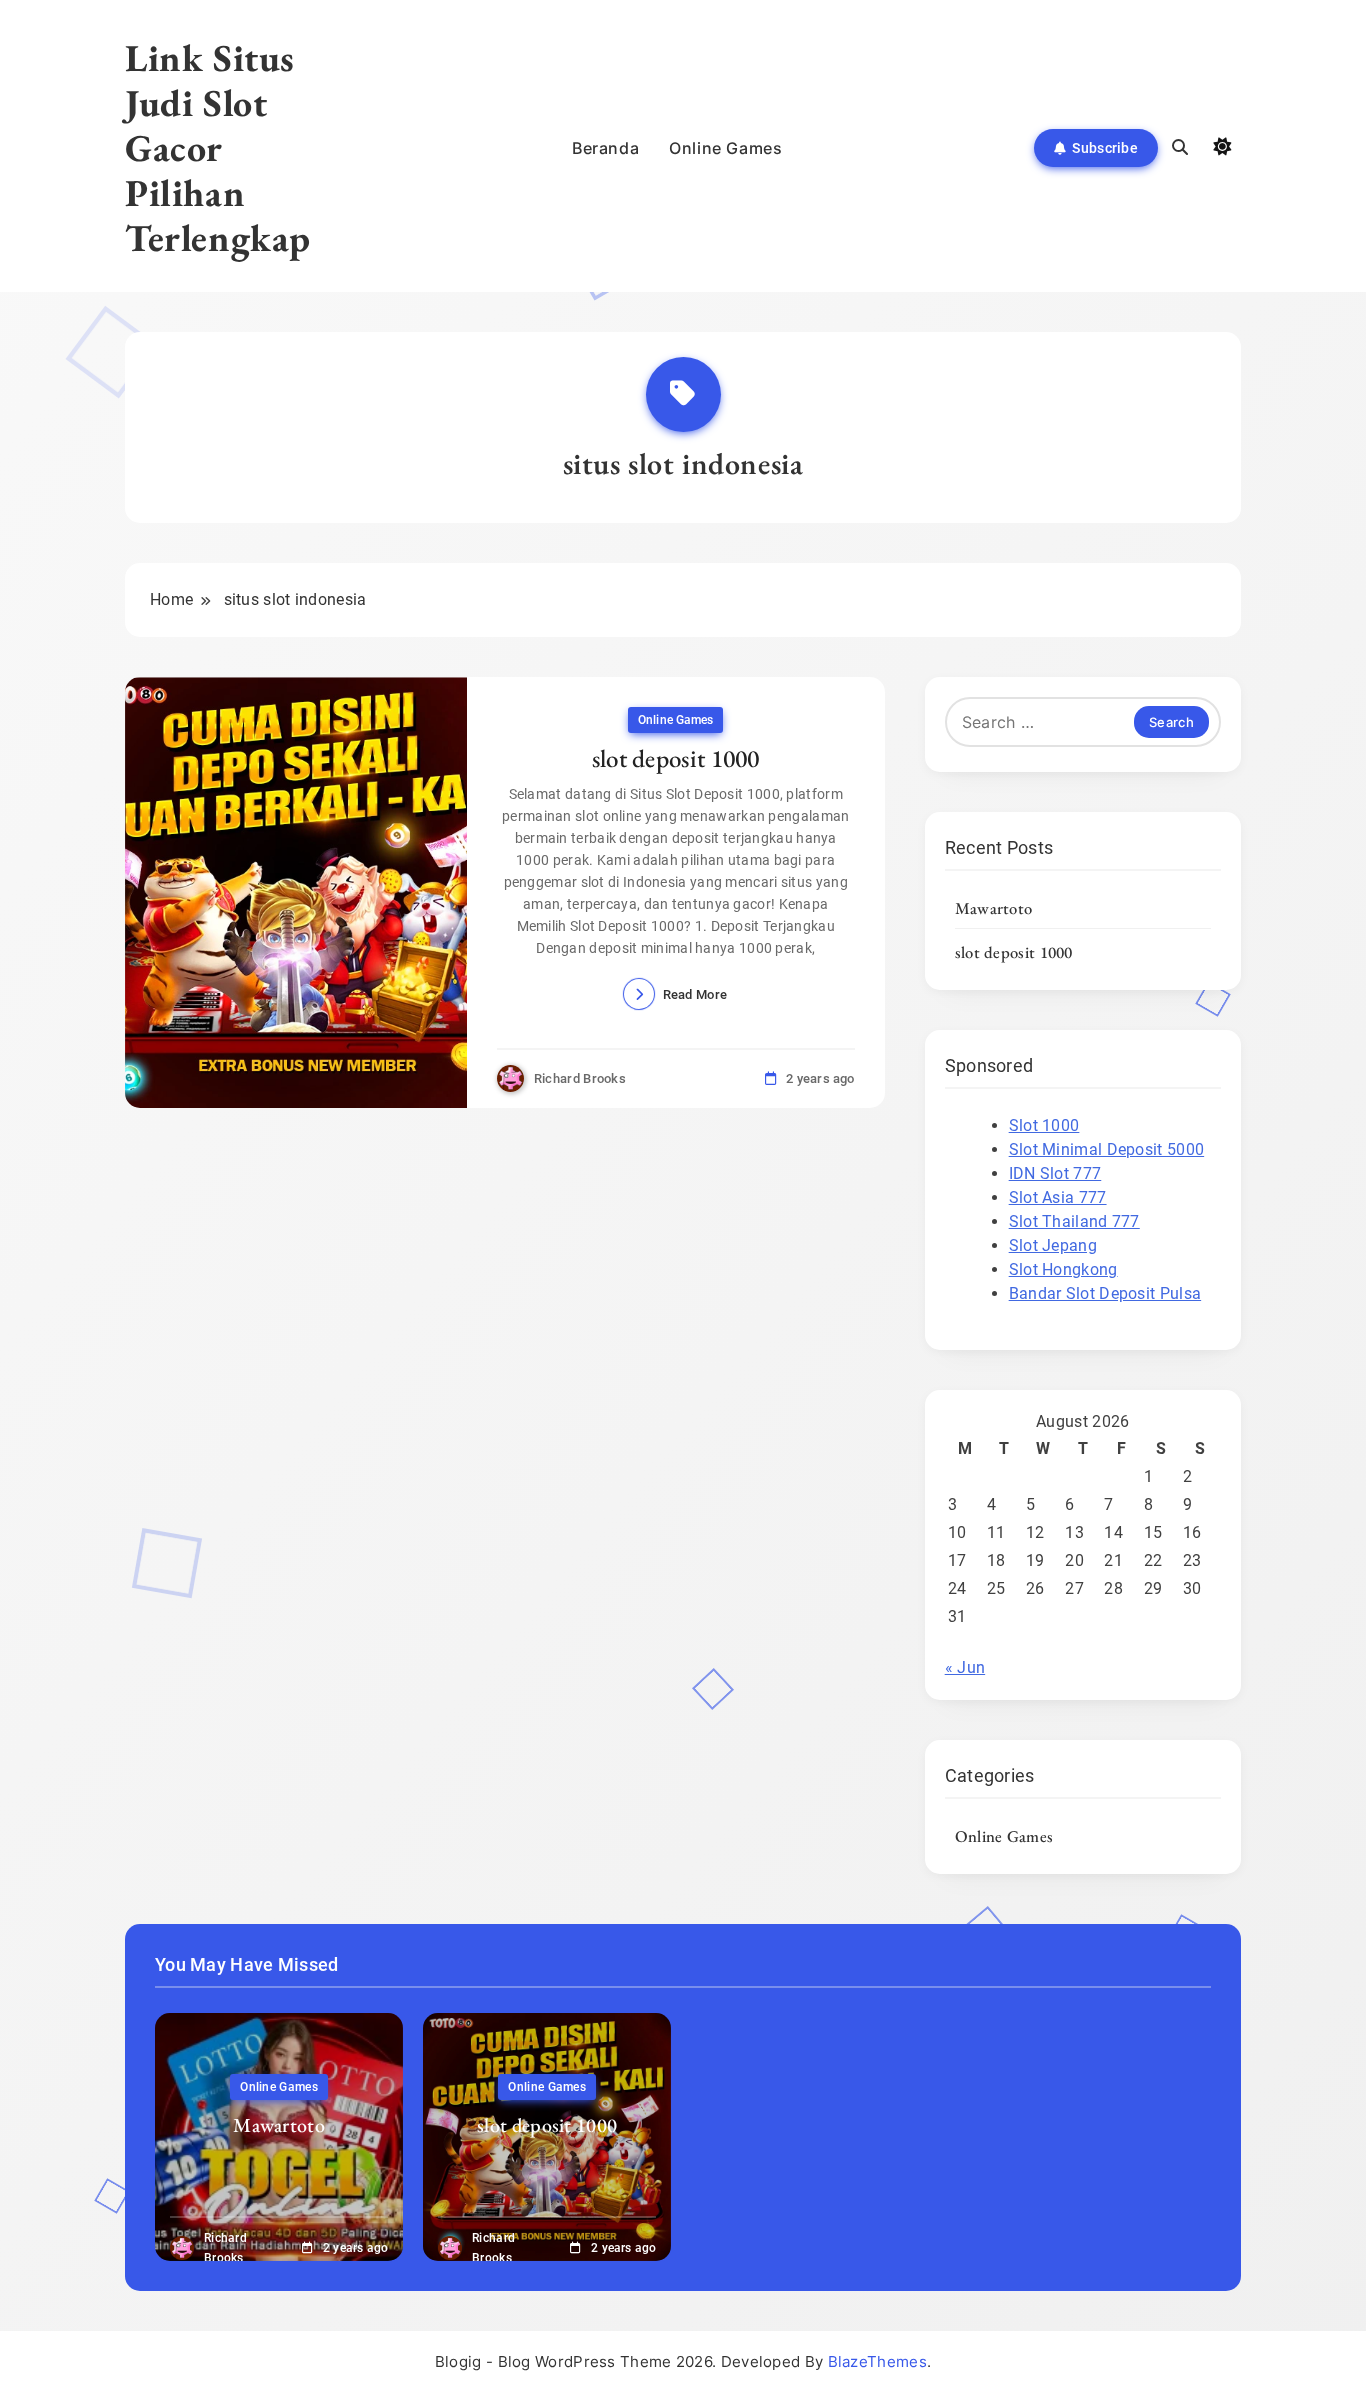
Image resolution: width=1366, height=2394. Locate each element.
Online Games (725, 148)
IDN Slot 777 (1055, 1173)
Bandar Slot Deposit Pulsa (1105, 1293)
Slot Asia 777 (1058, 1197)
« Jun (965, 1667)
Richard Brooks (580, 1078)
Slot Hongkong (1063, 1269)
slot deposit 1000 (676, 758)
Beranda (605, 148)
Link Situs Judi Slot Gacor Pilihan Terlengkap (218, 147)
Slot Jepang (1053, 1245)
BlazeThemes (877, 2361)
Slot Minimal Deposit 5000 (1107, 1149)
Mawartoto (994, 908)
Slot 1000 (1044, 1125)
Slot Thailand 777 (1074, 1221)
